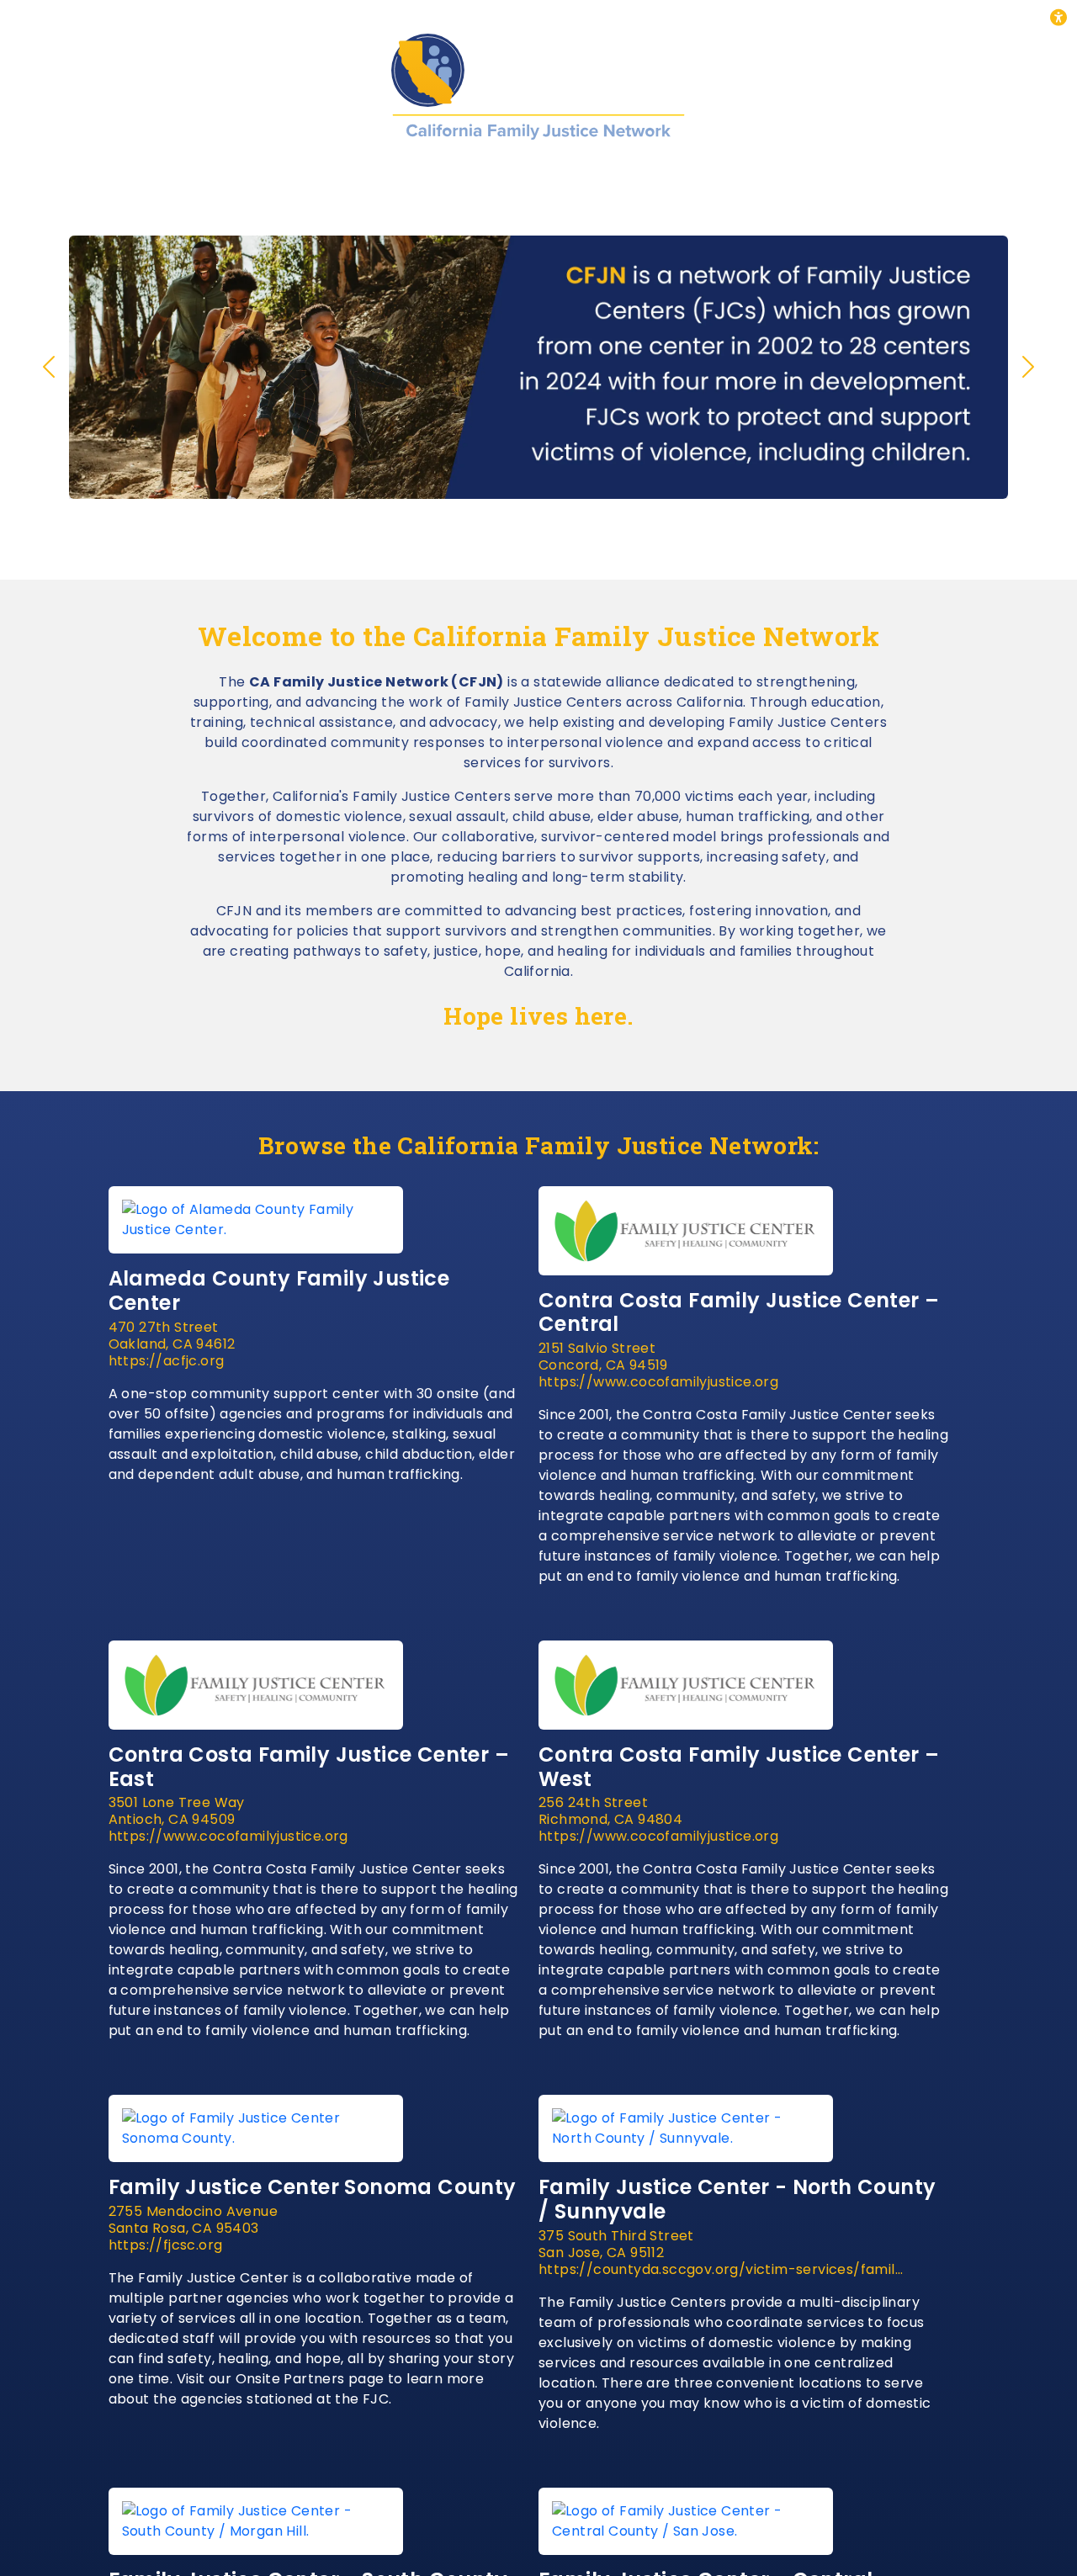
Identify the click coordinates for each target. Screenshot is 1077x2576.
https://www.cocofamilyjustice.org (658, 1382)
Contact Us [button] (861, 174)
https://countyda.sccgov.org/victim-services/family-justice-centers (723, 2270)
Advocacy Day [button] (723, 174)
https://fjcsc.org (166, 2245)
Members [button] (366, 174)
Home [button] (191, 174)
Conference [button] (585, 174)
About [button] (272, 174)
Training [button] (469, 174)
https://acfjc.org (167, 1361)
